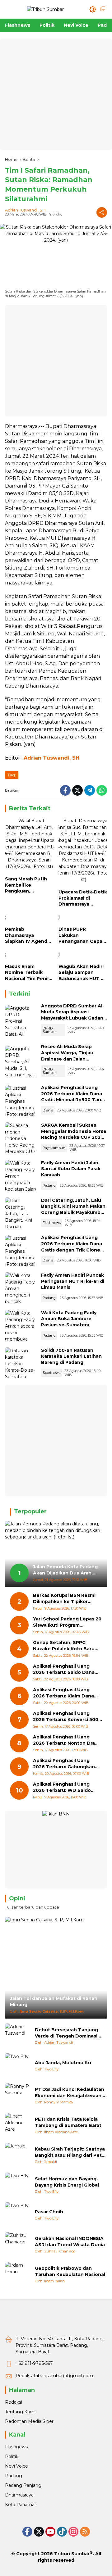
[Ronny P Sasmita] (17, 2096)
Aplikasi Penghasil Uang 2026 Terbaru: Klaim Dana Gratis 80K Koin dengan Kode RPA (63, 1693)
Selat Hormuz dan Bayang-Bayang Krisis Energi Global (67, 2182)
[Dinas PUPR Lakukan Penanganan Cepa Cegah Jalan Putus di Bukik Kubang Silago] (83, 919)
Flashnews (52, 1223)
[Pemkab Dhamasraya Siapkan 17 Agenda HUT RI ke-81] (29, 919)
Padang (49, 1185)
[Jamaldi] (17, 2155)
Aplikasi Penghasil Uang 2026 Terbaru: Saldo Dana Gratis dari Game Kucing (64, 1669)
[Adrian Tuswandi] (17, 2036)
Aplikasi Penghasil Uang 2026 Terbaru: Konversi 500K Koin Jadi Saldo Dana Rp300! (67, 1717)
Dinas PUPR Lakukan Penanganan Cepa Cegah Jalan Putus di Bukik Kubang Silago (81, 936)
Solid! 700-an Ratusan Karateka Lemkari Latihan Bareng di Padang (71, 1356)
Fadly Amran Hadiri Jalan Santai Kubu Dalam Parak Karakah (71, 1169)
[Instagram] (73, 2532)
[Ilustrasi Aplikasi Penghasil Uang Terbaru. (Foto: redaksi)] (21, 1101)
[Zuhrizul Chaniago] (17, 2245)
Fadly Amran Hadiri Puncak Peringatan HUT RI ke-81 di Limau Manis (73, 1281)
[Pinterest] (50, 2532)
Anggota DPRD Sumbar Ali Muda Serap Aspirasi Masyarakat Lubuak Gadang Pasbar (74, 1015)
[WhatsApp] (102, 790)
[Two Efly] (17, 2066)
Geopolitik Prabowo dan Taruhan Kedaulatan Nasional (70, 2271)
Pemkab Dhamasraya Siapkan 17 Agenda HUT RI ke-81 (28, 936)
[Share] (102, 212)
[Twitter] (77, 790)
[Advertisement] (56, 94)
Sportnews (51, 1373)
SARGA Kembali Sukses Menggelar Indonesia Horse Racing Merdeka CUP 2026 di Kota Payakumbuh (74, 1134)
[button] (93, 9)
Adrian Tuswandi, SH (25, 210)
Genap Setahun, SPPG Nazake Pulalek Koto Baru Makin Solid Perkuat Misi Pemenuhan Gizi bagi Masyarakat (64, 1646)
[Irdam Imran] (17, 2274)
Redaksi (14, 2402)
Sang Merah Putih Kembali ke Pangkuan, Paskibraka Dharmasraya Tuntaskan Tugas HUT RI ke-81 (26, 885)
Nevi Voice (16, 2466)
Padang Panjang (23, 2485)
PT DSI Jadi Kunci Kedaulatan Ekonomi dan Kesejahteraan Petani (70, 2093)
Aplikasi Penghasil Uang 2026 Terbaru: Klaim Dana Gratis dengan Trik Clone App (72, 1247)
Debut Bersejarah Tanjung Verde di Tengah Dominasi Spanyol (66, 2033)
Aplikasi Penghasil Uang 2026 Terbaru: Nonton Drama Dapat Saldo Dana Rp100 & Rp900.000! (68, 1740)
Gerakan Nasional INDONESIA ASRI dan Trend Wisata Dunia (70, 2242)
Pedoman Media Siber (29, 2421)
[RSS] (85, 2532)
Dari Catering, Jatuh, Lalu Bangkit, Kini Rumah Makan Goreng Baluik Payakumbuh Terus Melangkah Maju (74, 1209)
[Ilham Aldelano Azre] (17, 2125)
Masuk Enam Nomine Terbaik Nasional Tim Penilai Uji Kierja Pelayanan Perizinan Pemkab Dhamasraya (29, 973)
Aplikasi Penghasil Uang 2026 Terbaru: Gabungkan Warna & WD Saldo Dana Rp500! (64, 1764)
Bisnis (48, 1110)
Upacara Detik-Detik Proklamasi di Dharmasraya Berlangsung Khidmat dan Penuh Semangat (83, 898)
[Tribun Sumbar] (45, 9)
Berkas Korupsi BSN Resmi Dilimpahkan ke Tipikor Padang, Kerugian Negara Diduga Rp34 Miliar (64, 1599)
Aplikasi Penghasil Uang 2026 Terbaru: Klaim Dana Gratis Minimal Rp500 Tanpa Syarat (74, 1097)
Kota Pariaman (21, 2505)
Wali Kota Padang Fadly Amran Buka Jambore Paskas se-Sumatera (69, 1319)
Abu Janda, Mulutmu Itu (63, 2063)
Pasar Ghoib (49, 2212)
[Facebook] (65, 790)
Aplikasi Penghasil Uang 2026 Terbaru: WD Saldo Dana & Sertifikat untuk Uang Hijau (62, 1787)
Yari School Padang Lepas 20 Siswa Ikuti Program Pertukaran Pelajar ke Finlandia (67, 1622)
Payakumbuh (54, 1148)
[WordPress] (62, 2532)
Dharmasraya (19, 2495)
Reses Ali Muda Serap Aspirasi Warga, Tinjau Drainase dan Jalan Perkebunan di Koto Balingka (67, 1059)
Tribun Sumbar (72, 2554)
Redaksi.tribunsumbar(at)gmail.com (54, 2376)
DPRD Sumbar (49, 1030)
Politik (12, 2456)
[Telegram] (90, 790)
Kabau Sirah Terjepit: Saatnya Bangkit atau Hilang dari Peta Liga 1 (70, 2152)
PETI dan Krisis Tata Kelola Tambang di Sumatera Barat (68, 2122)
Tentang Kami (20, 2412)
